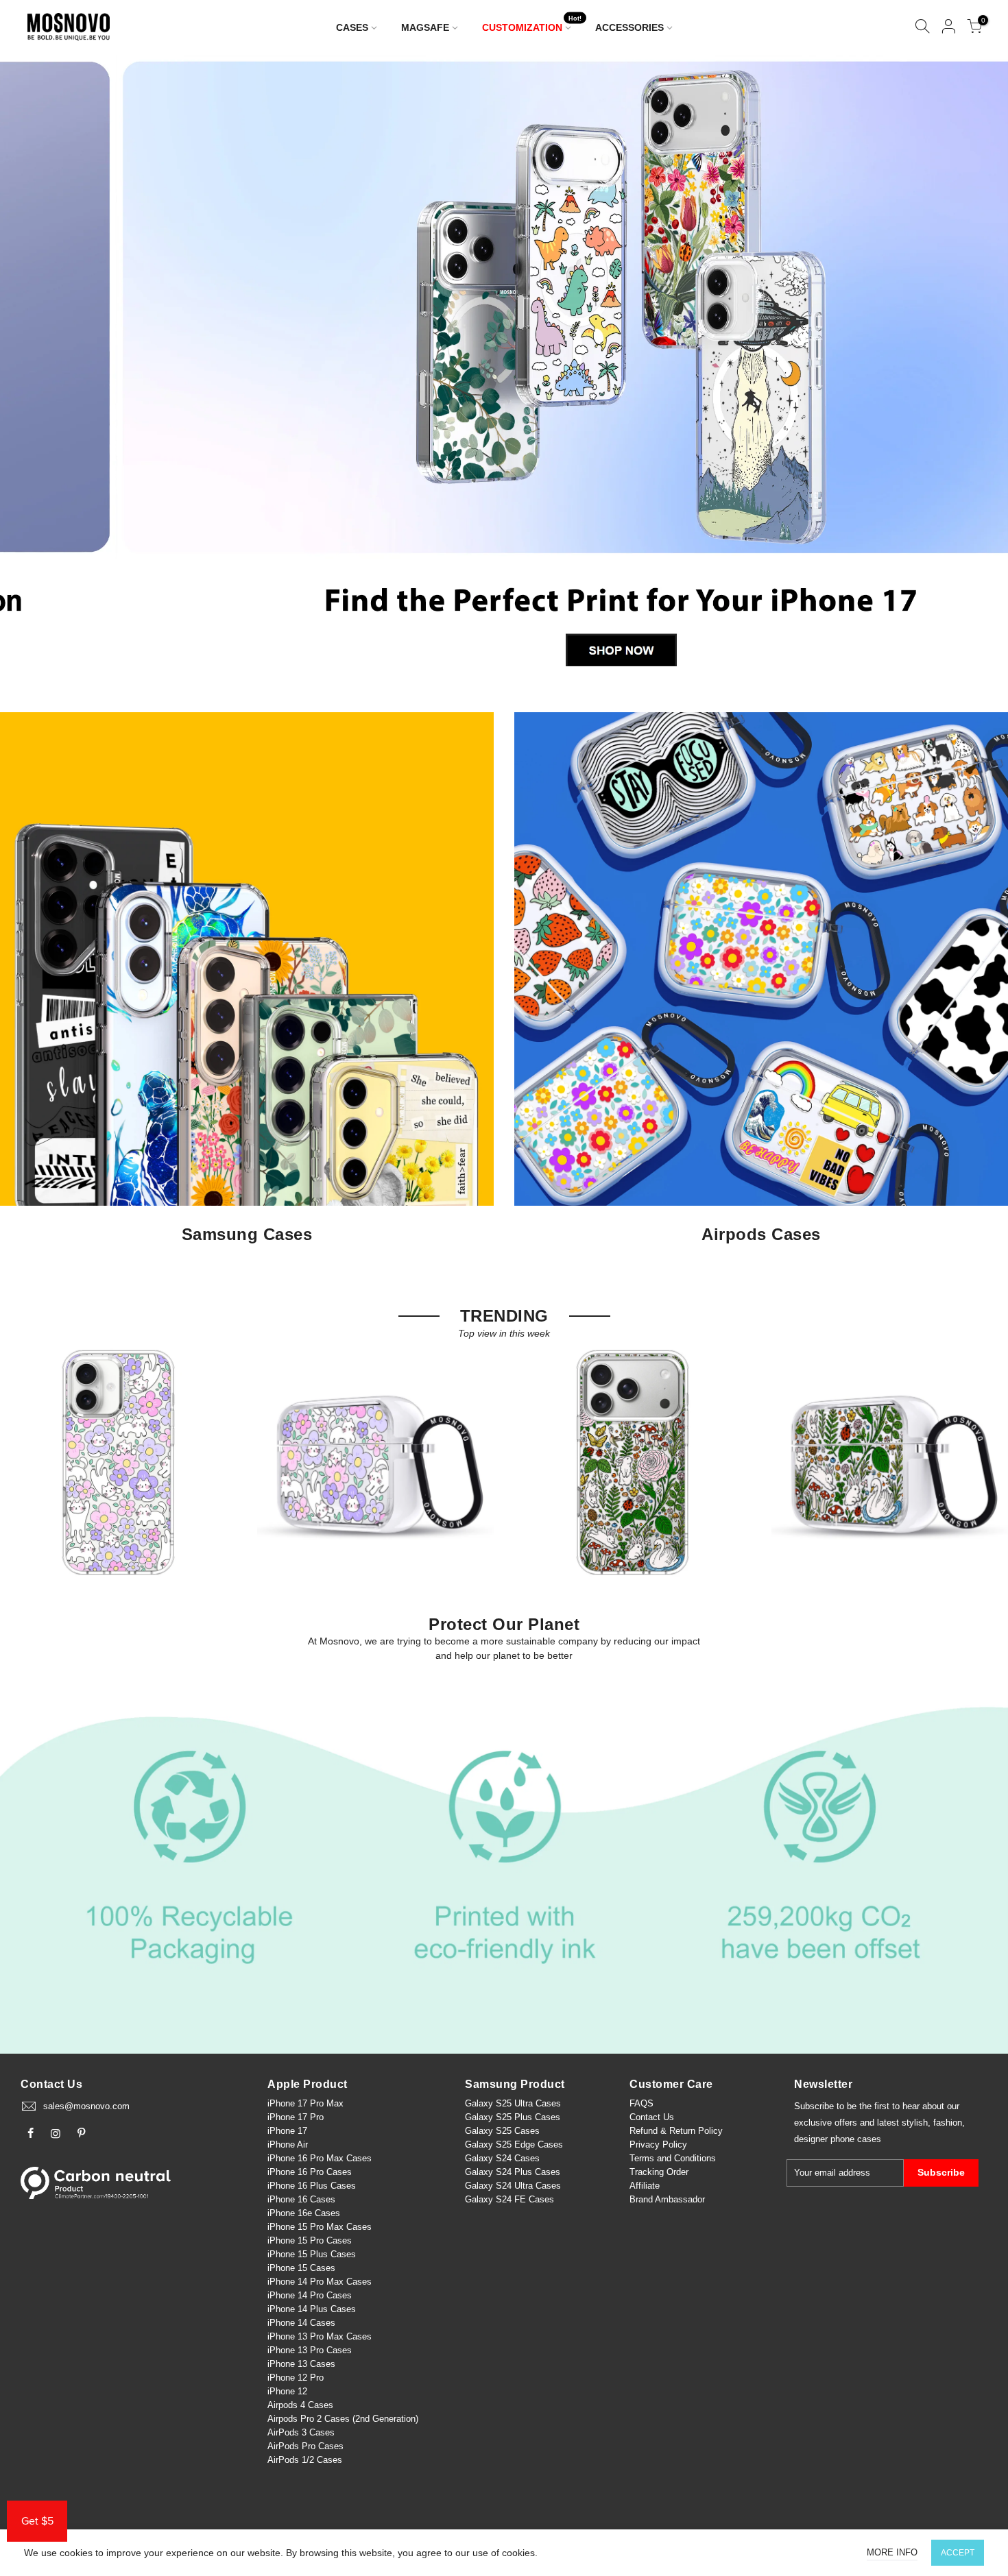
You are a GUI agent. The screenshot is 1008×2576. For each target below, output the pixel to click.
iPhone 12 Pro (296, 2378)
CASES (352, 27)
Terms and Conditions (673, 2158)
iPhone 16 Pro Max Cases (320, 2158)
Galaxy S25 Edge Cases (514, 2144)
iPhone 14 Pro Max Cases (320, 2282)
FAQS (641, 2103)
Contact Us (652, 2117)
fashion (948, 2123)
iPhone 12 (287, 2391)
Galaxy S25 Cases (502, 2131)
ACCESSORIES (629, 27)
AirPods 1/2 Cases (305, 2460)
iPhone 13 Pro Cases (310, 2350)
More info (892, 2552)
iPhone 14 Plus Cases (312, 2309)
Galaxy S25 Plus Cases (513, 2117)
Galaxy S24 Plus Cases (513, 2172)
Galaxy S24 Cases (502, 2158)
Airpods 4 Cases (300, 2405)
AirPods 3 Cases (301, 2432)
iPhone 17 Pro (296, 2117)
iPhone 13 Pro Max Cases (320, 2336)
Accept (958, 2553)
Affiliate (645, 2186)
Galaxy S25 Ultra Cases (513, 2103)
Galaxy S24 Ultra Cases (513, 2186)
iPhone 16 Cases (301, 2199)
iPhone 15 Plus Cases (312, 2254)
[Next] (975, 369)
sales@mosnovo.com (86, 2106)
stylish (915, 2123)
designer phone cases (838, 2139)
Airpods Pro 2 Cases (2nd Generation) (343, 2419)
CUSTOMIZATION (532, 24)
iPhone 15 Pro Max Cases (320, 2227)
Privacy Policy (658, 2144)
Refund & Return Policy (676, 2131)
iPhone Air (288, 2144)
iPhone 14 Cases (301, 2323)
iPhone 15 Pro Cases (310, 2240)
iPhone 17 (287, 2131)
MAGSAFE (425, 27)
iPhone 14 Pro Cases (310, 2295)
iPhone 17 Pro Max (305, 2103)
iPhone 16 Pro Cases (310, 2172)
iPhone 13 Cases (301, 2364)
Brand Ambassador (667, 2199)
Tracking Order (659, 2172)
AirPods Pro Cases (305, 2446)
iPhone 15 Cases (301, 2268)
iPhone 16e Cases (304, 2213)
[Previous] (34, 369)
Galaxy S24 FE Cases (509, 2199)
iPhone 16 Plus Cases (312, 2186)
